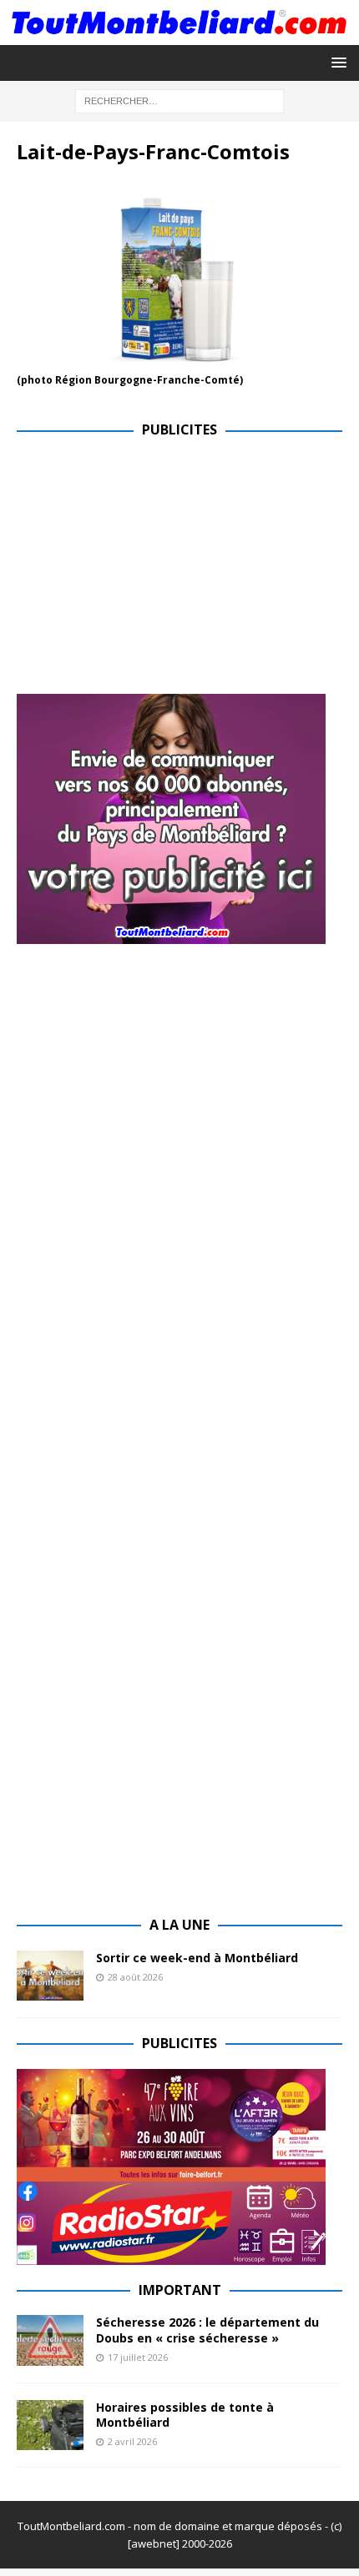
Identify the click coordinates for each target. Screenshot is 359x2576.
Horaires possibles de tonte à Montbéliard (185, 2415)
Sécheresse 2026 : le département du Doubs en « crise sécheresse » (207, 2330)
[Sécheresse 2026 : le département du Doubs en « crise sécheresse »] (50, 2340)
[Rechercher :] (179, 100)
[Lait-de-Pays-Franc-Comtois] (179, 360)
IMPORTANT (180, 2290)
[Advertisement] (157, 572)
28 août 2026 (135, 1977)
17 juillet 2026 (138, 2357)
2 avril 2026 (132, 2441)
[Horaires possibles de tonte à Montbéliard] (50, 2425)
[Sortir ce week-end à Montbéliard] (50, 1976)
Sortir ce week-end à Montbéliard (197, 1958)
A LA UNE (179, 1925)
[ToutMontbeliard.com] (179, 35)
